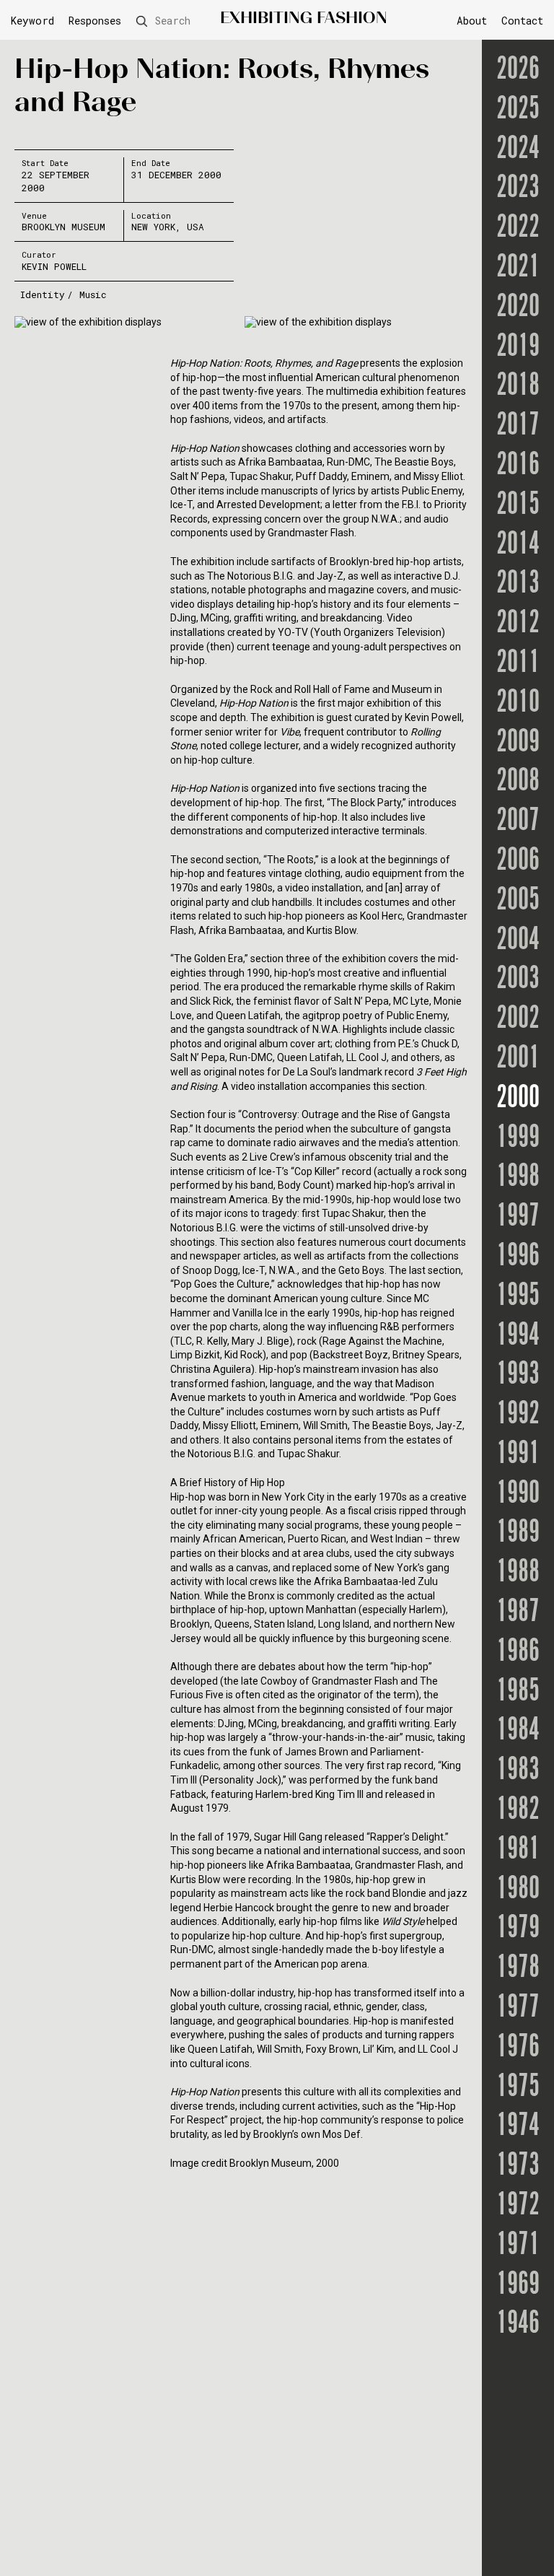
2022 (518, 228)
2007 (518, 822)
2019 (518, 348)
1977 (518, 2008)
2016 (518, 466)
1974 (518, 2127)
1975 (518, 2088)
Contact (522, 21)
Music (93, 294)
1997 (518, 1217)
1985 (518, 1692)
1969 (518, 2285)
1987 (518, 1613)
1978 (518, 1969)
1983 (518, 1771)
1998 (518, 1178)
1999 (518, 1139)
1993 (518, 1375)
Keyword (32, 21)
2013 (518, 584)
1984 (518, 1731)
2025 (518, 110)
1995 (518, 1297)
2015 (518, 506)
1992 (518, 1415)
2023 (518, 189)
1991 (518, 1455)
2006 (518, 861)
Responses (95, 21)
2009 (518, 743)
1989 (518, 1533)
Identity (43, 294)
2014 (518, 545)
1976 (518, 2048)
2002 (518, 1020)
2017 (518, 426)
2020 (518, 308)
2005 (518, 901)
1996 (518, 1257)
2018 (518, 387)
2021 (518, 268)
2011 (518, 664)
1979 (518, 1929)
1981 (518, 1850)
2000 (518, 1099)
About (472, 21)
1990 (518, 1494)
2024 (518, 150)
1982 (518, 1811)
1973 (518, 2166)
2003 (518, 980)
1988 (518, 1573)
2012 (518, 624)
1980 (518, 1890)
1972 (518, 2206)
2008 (518, 782)
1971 (518, 2246)
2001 (518, 1059)
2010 (518, 703)
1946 (518, 2324)
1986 (518, 1652)
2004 (518, 941)
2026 (518, 70)
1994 (518, 1336)
